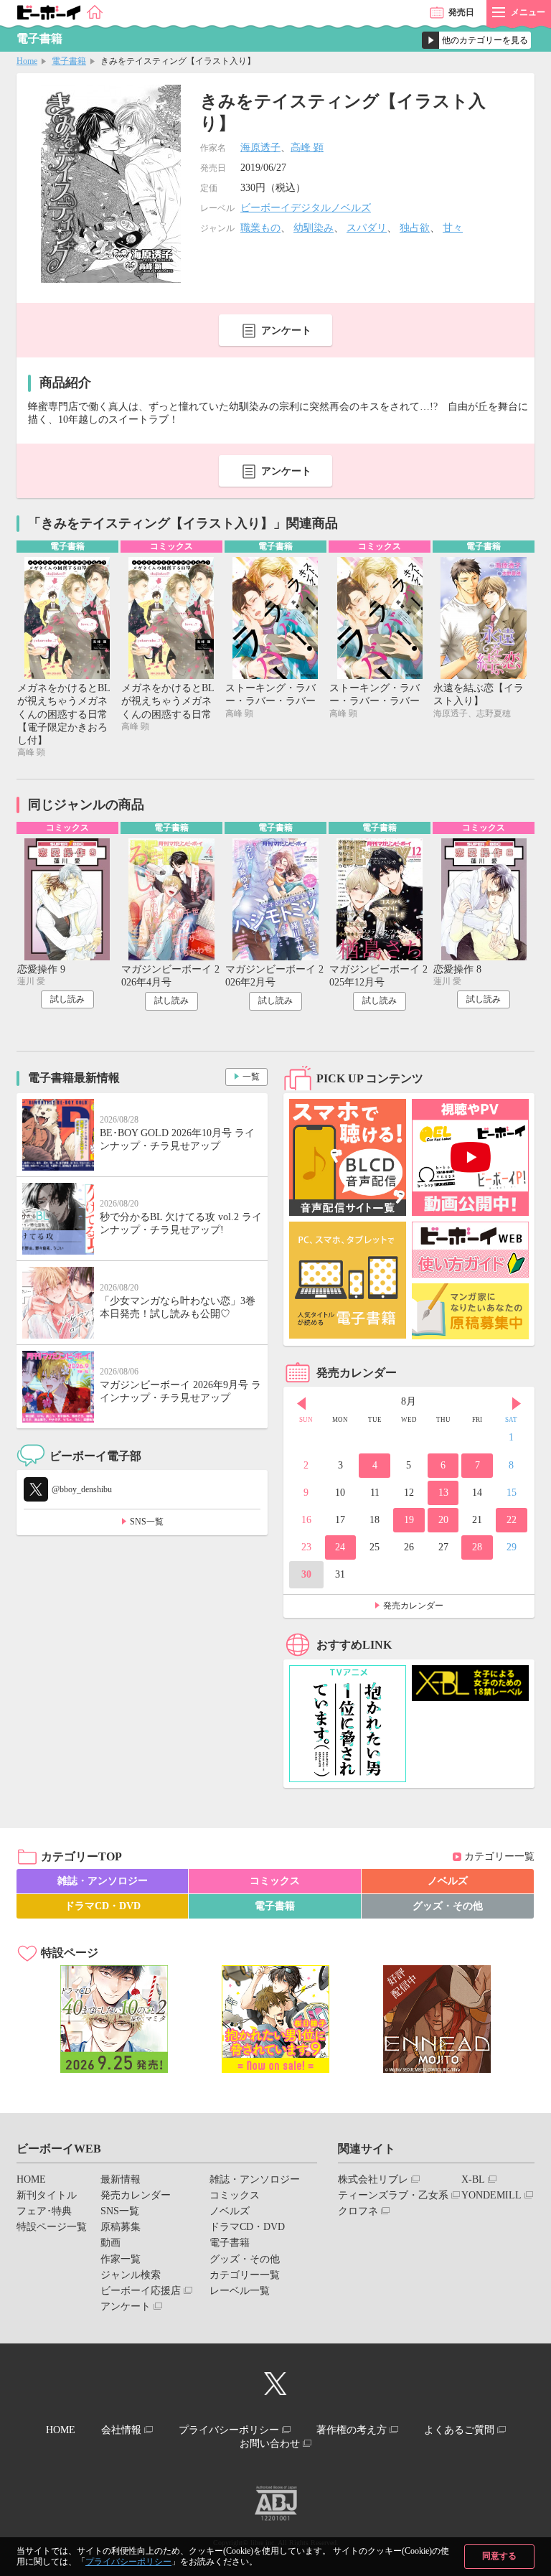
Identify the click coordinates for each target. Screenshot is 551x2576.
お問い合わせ (270, 2444)
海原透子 (260, 147)
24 (340, 1547)
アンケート (286, 331)
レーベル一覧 (240, 2291)
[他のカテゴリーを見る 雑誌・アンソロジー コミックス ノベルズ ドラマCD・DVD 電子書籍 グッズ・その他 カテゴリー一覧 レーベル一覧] (476, 40)
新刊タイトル (47, 2195)
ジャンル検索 (131, 2275)
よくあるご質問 (459, 2430)
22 (512, 1520)
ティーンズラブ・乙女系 (393, 2195)
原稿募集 (121, 2227)
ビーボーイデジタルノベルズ (306, 208)
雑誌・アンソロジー (103, 1881)
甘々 (453, 228)
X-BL (473, 2179)
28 (477, 1547)
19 (409, 1520)
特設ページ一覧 (52, 2227)
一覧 (251, 1077)
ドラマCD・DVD (103, 1906)
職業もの (260, 228)
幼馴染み (314, 228)
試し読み (67, 999)
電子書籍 (69, 61)
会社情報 (121, 2430)
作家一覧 (121, 2259)
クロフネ (358, 2211)
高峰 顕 (307, 147)
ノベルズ (448, 1881)
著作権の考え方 (352, 2430)
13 (443, 1493)
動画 (110, 2243)
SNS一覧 (147, 1522)
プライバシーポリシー (128, 2562)
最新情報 (121, 2179)
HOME (31, 2179)
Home (27, 61)
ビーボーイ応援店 (141, 2291)
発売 (461, 12)
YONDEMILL (491, 2195)
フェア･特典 (44, 2211)
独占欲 (415, 228)
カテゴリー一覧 (499, 1856)
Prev (301, 1403)
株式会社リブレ (373, 2179)
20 (443, 1520)
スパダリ (367, 228)
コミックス (275, 1881)
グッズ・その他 (448, 1906)
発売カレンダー (413, 1606)
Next (517, 1403)
